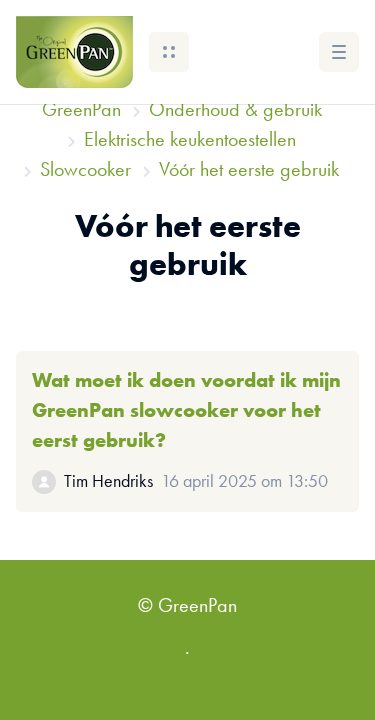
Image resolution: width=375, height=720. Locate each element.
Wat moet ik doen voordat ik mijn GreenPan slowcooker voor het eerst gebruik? (186, 412)
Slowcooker (85, 171)
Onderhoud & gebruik (235, 111)
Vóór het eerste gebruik (249, 171)
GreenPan (81, 111)
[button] (169, 52)
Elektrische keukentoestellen (190, 141)
